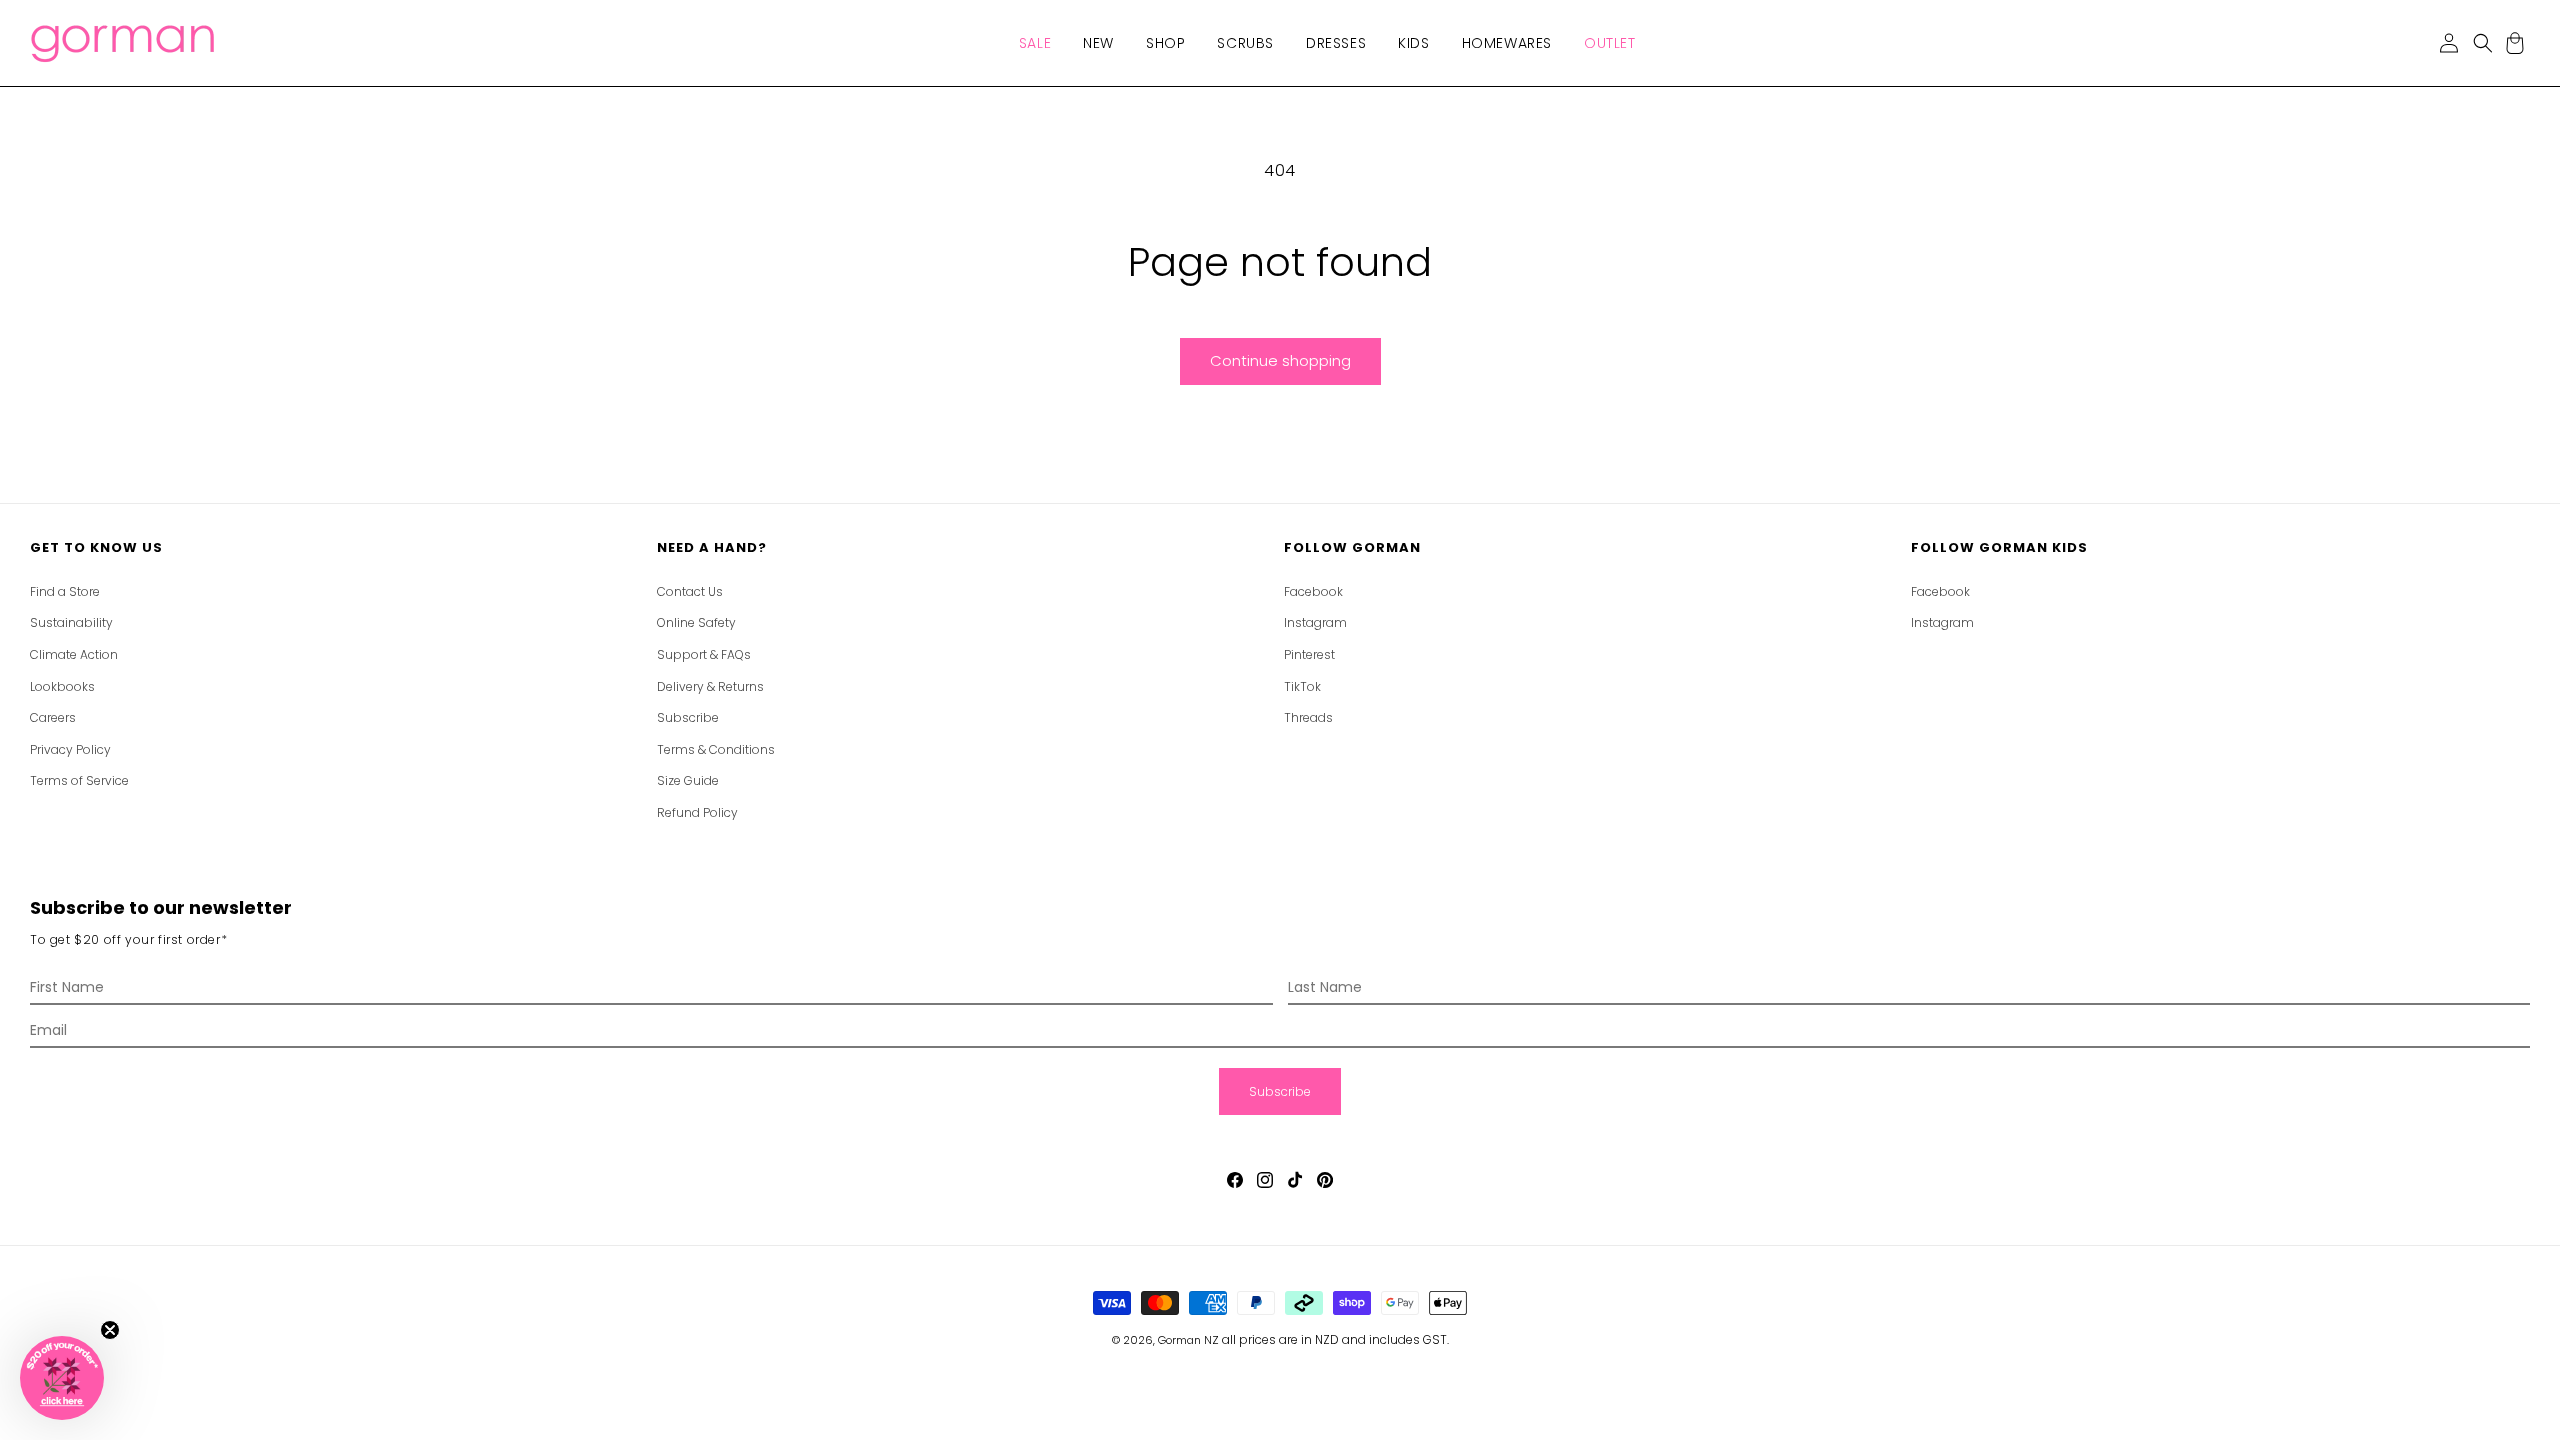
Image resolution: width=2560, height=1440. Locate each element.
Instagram (1315, 622)
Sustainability (71, 622)
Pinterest (1309, 654)
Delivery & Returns (710, 686)
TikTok (1302, 686)
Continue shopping (1280, 360)
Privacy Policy (70, 749)
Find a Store (65, 591)
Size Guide (688, 780)
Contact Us (690, 591)
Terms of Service (79, 780)
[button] (1035, 43)
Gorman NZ (1188, 1340)
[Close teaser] (110, 1330)
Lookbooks (62, 686)
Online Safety (696, 622)
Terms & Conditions (716, 749)
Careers (53, 717)
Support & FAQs (704, 654)
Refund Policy (697, 812)
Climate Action (74, 654)
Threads (1308, 717)
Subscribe (688, 717)
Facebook (1313, 591)
